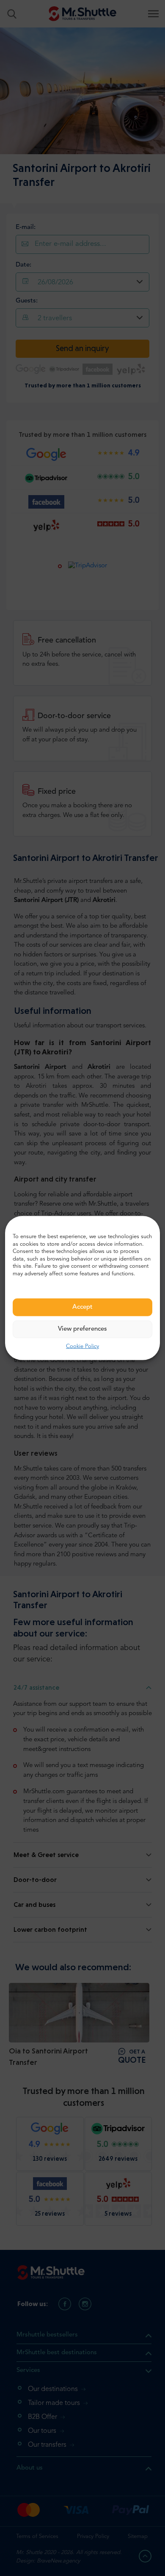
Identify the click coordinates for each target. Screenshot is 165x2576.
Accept (82, 1307)
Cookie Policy (82, 1347)
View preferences (82, 1329)
